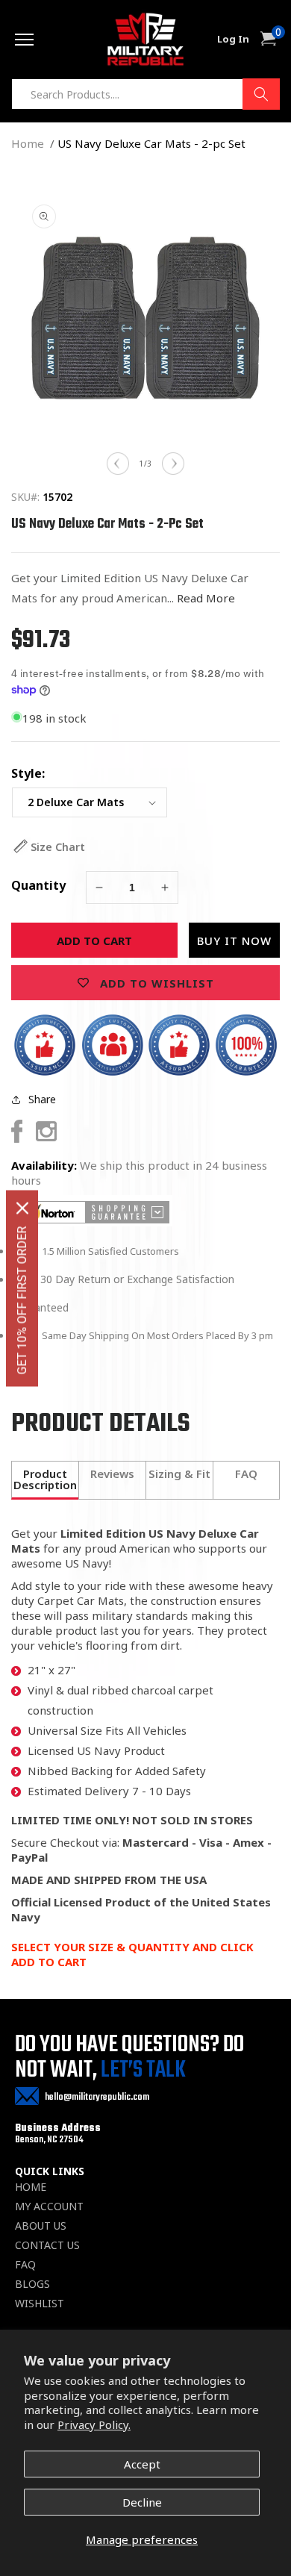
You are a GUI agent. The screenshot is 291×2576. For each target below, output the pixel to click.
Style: (28, 773)
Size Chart (58, 847)
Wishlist (40, 2304)
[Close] (22, 1208)
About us (41, 2226)
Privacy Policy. (94, 2424)
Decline (142, 2502)
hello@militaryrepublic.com (97, 2097)
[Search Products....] (261, 94)
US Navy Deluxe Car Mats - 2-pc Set (151, 143)
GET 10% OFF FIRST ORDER (22, 1300)
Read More (206, 598)
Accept (142, 2464)
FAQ (25, 2265)
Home (28, 143)
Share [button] (42, 1099)
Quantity (38, 885)
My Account (49, 2207)
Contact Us (47, 2245)
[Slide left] (118, 464)
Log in (233, 39)
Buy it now (234, 941)
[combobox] (145, 94)
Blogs (32, 2284)
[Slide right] (173, 464)
